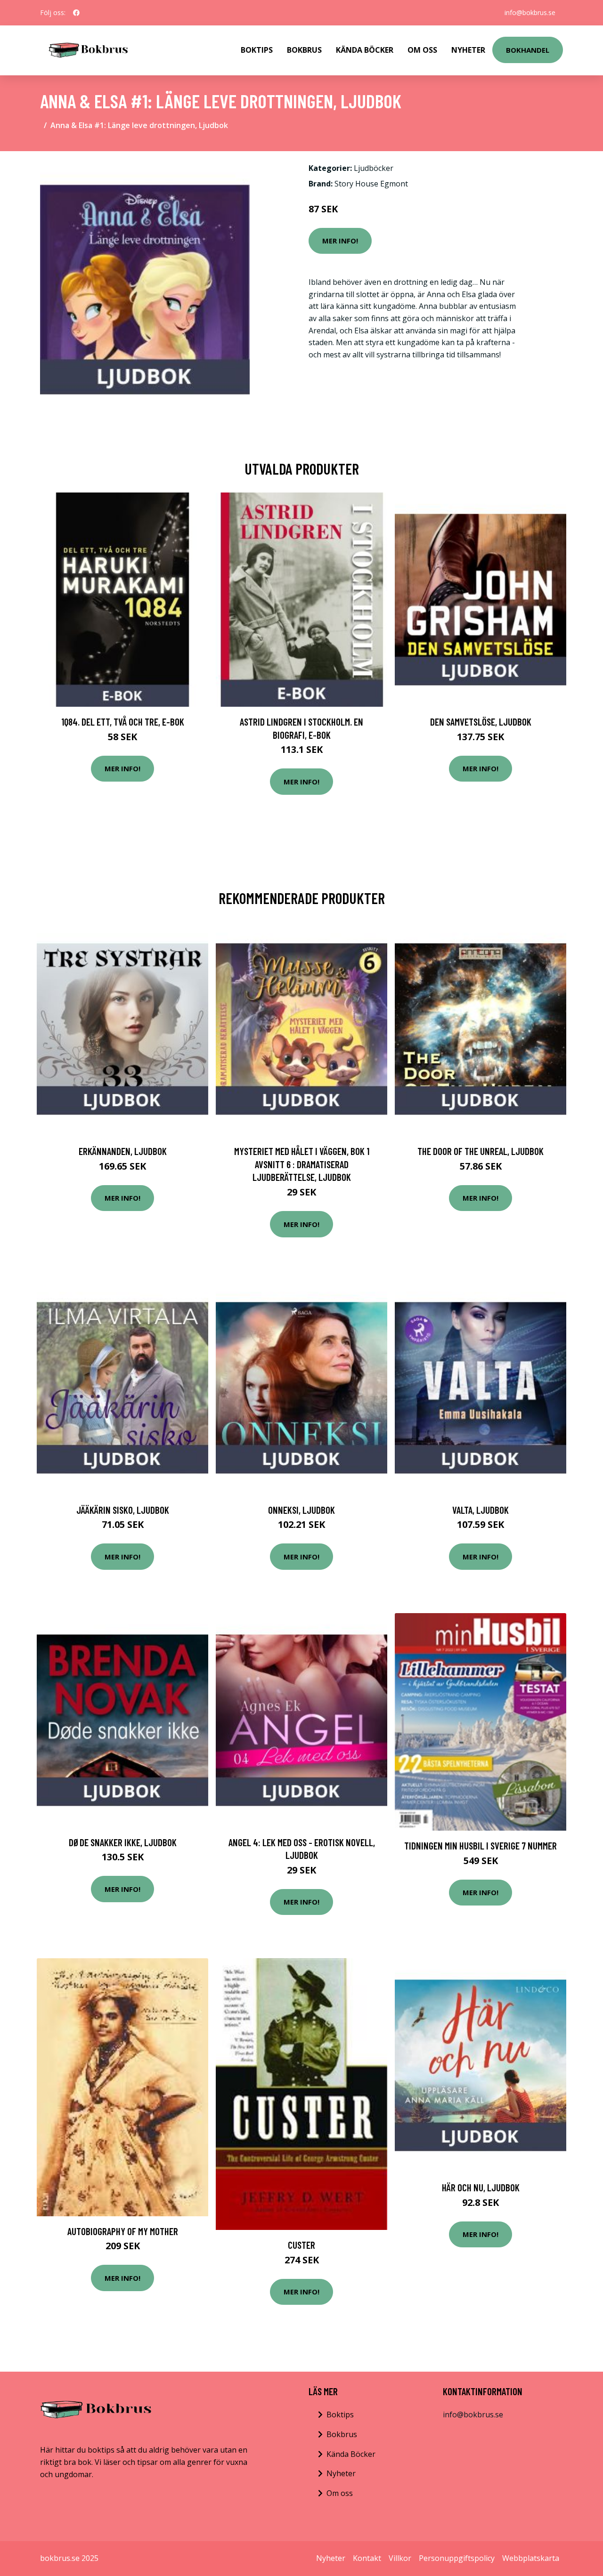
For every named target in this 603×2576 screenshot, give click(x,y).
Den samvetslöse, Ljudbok (481, 722)
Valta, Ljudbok (481, 1510)
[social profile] (76, 13)
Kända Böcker (365, 50)
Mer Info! (340, 241)
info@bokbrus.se (530, 12)
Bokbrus (304, 50)
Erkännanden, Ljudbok (123, 1151)
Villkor (400, 2558)
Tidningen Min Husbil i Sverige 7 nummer (481, 1845)
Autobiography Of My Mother (123, 2231)
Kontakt (367, 2558)
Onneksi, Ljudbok (301, 1510)
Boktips (257, 50)
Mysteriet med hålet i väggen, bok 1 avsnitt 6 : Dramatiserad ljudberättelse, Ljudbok (302, 1164)
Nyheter (468, 50)
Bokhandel (528, 50)
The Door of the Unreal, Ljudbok (481, 1151)
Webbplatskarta (531, 2558)
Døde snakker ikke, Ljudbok (123, 1842)
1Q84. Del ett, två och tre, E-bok (123, 722)
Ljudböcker (374, 168)
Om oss (340, 2493)
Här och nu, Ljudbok (481, 2187)
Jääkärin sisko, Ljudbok (123, 1510)
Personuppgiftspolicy (457, 2558)
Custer (301, 2245)
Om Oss (422, 50)
